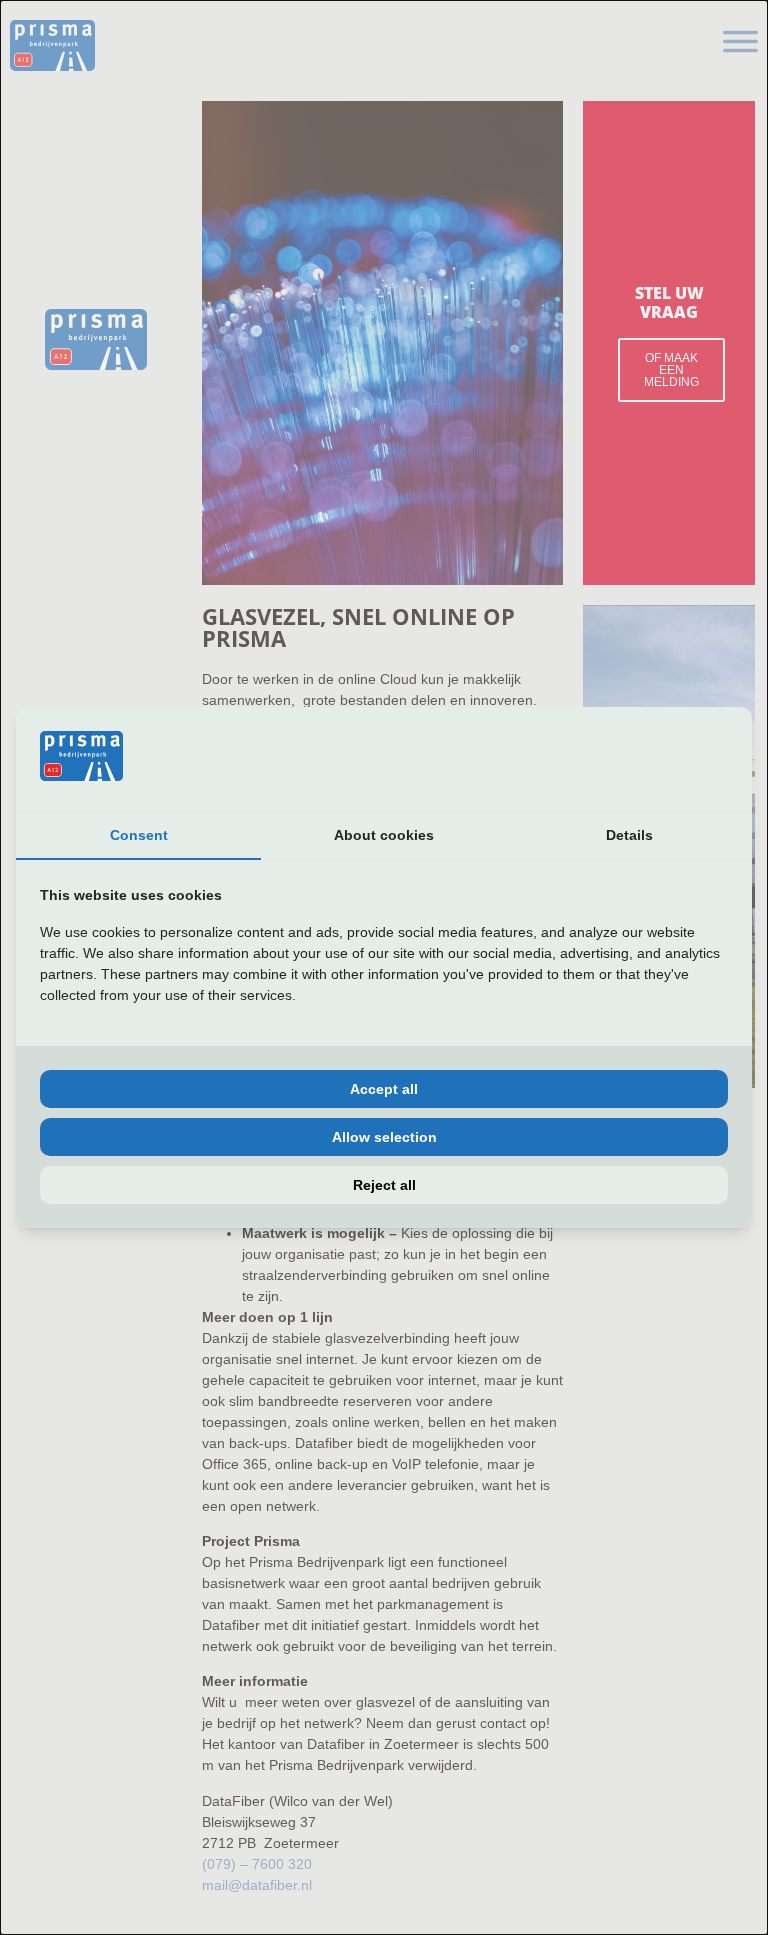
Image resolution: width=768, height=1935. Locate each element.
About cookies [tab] (384, 835)
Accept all (384, 1089)
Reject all (384, 1185)
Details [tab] (629, 835)
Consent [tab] (139, 835)
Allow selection (384, 1137)
